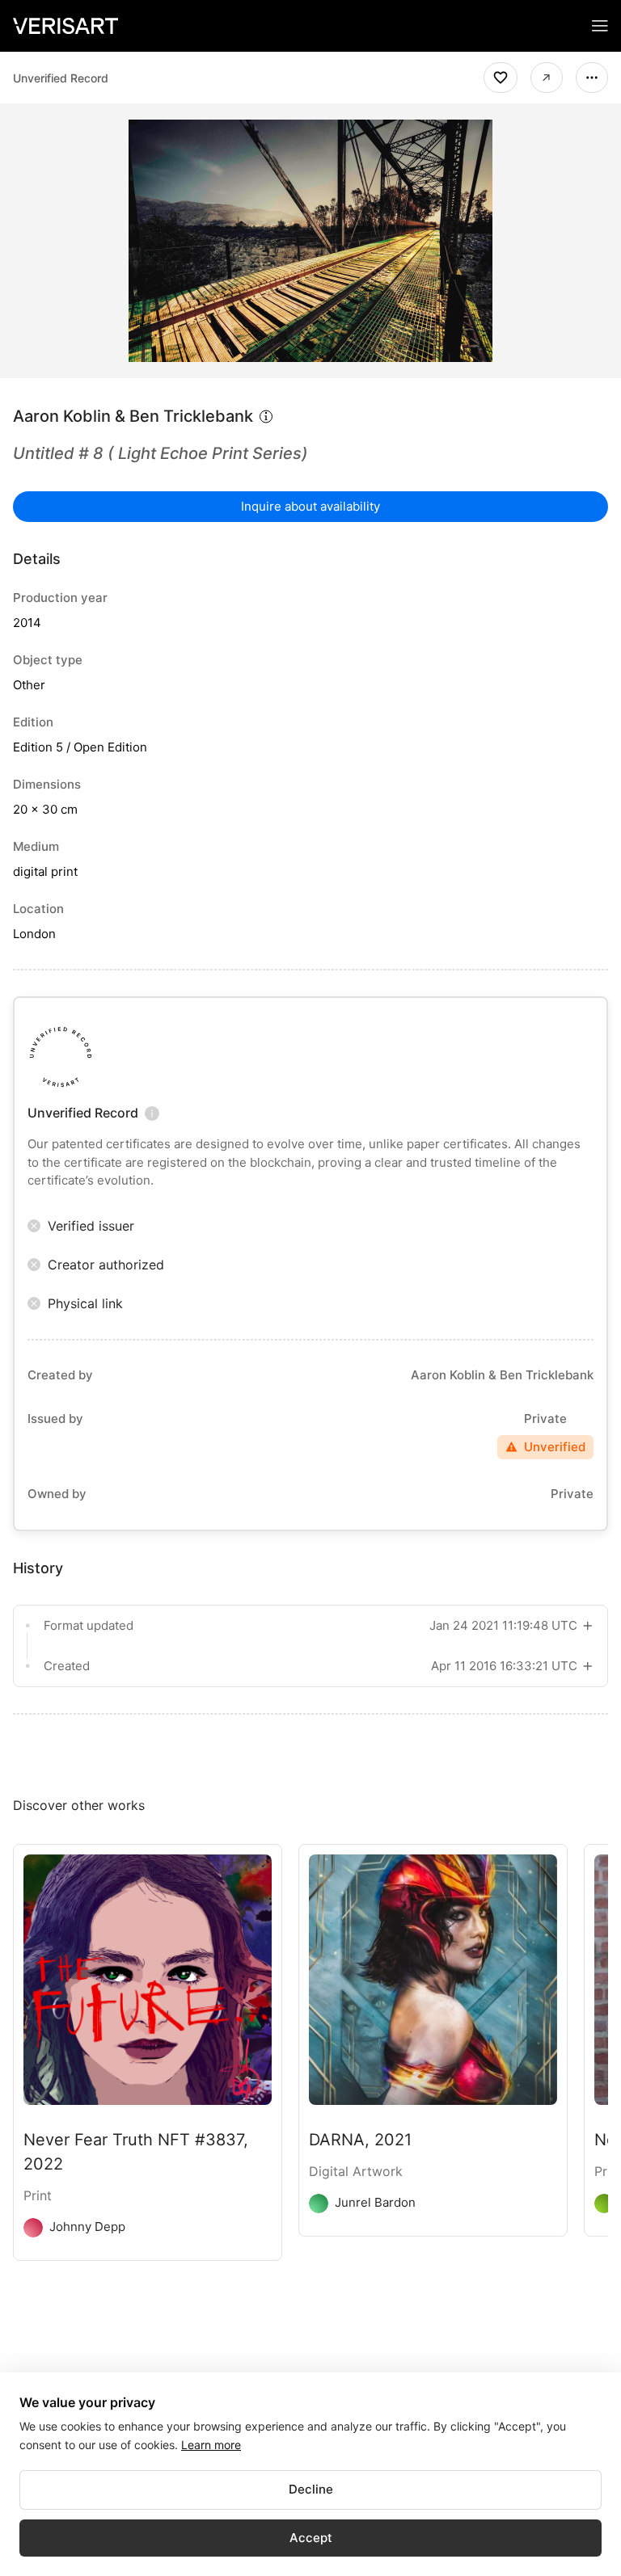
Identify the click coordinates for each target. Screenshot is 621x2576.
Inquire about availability (310, 506)
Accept (311, 2538)
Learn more (211, 2445)
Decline (311, 2489)
